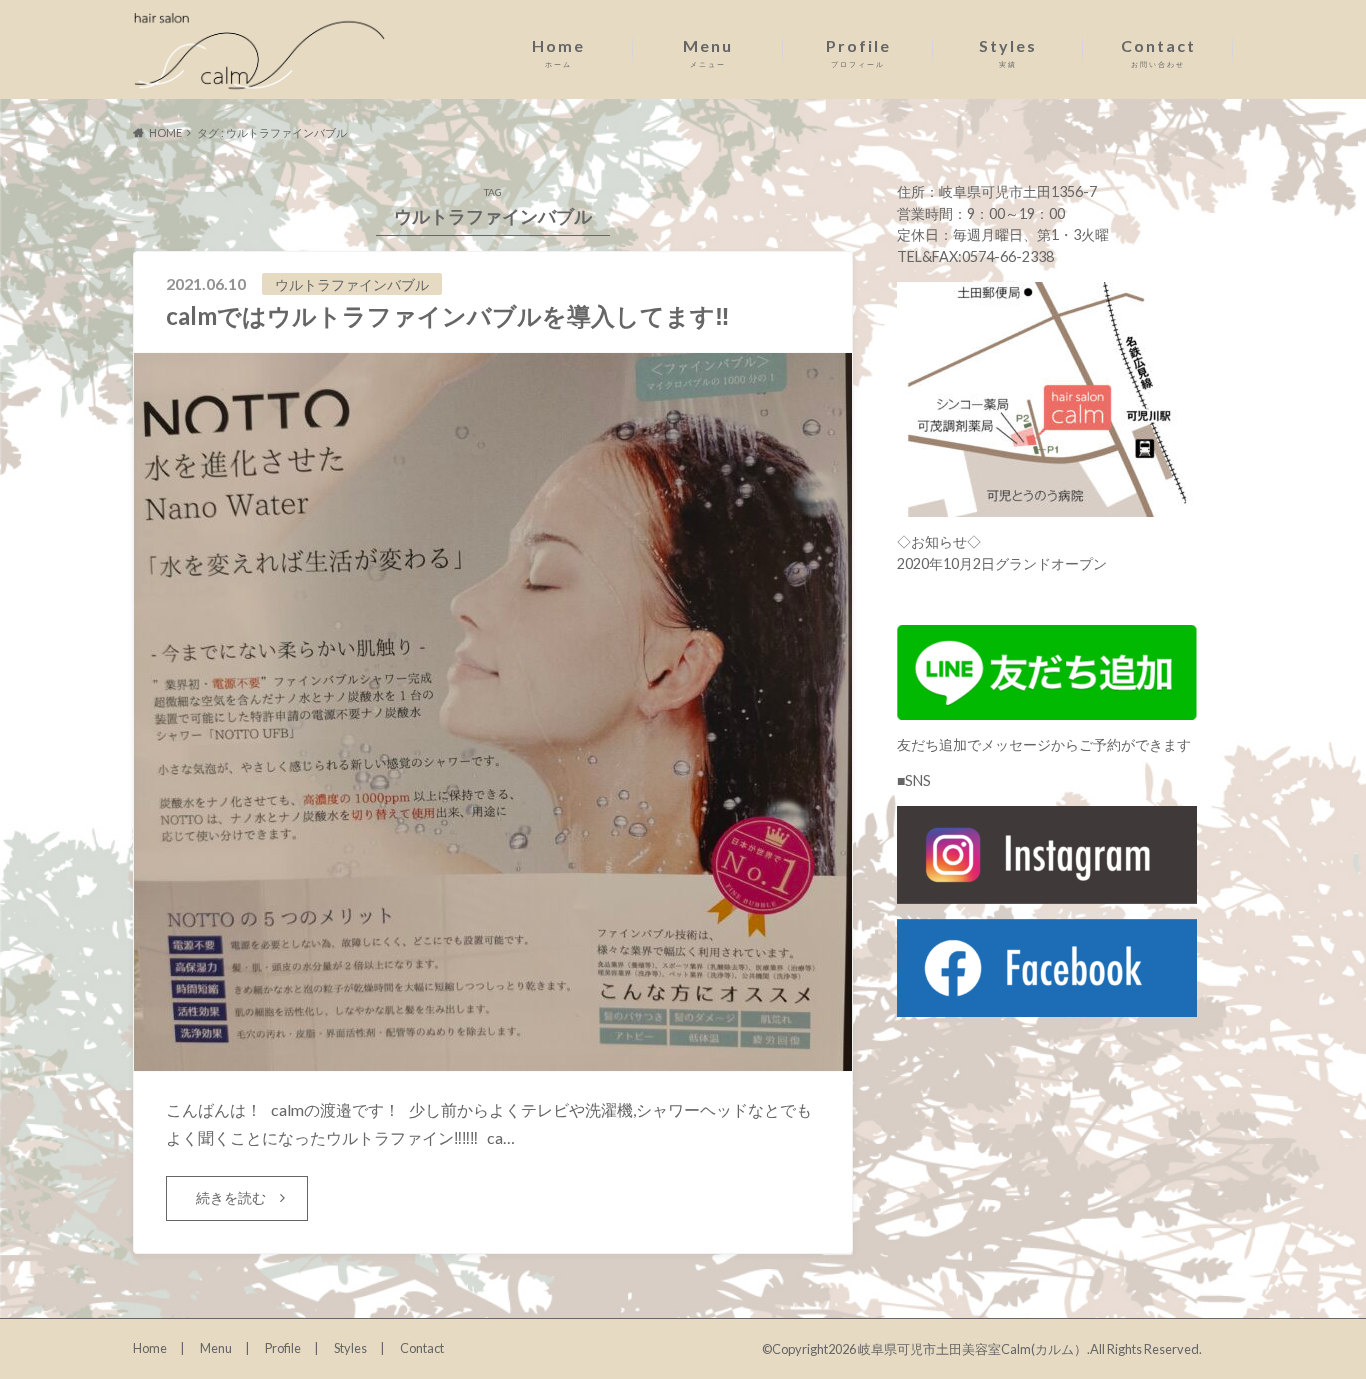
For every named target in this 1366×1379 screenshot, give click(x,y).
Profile (858, 52)
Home (558, 52)
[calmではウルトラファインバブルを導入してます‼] (493, 1058)
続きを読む (231, 1197)
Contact (1158, 52)
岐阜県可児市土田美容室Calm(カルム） (972, 1349)
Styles (1008, 52)
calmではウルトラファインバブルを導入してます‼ (448, 315)
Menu (708, 52)
